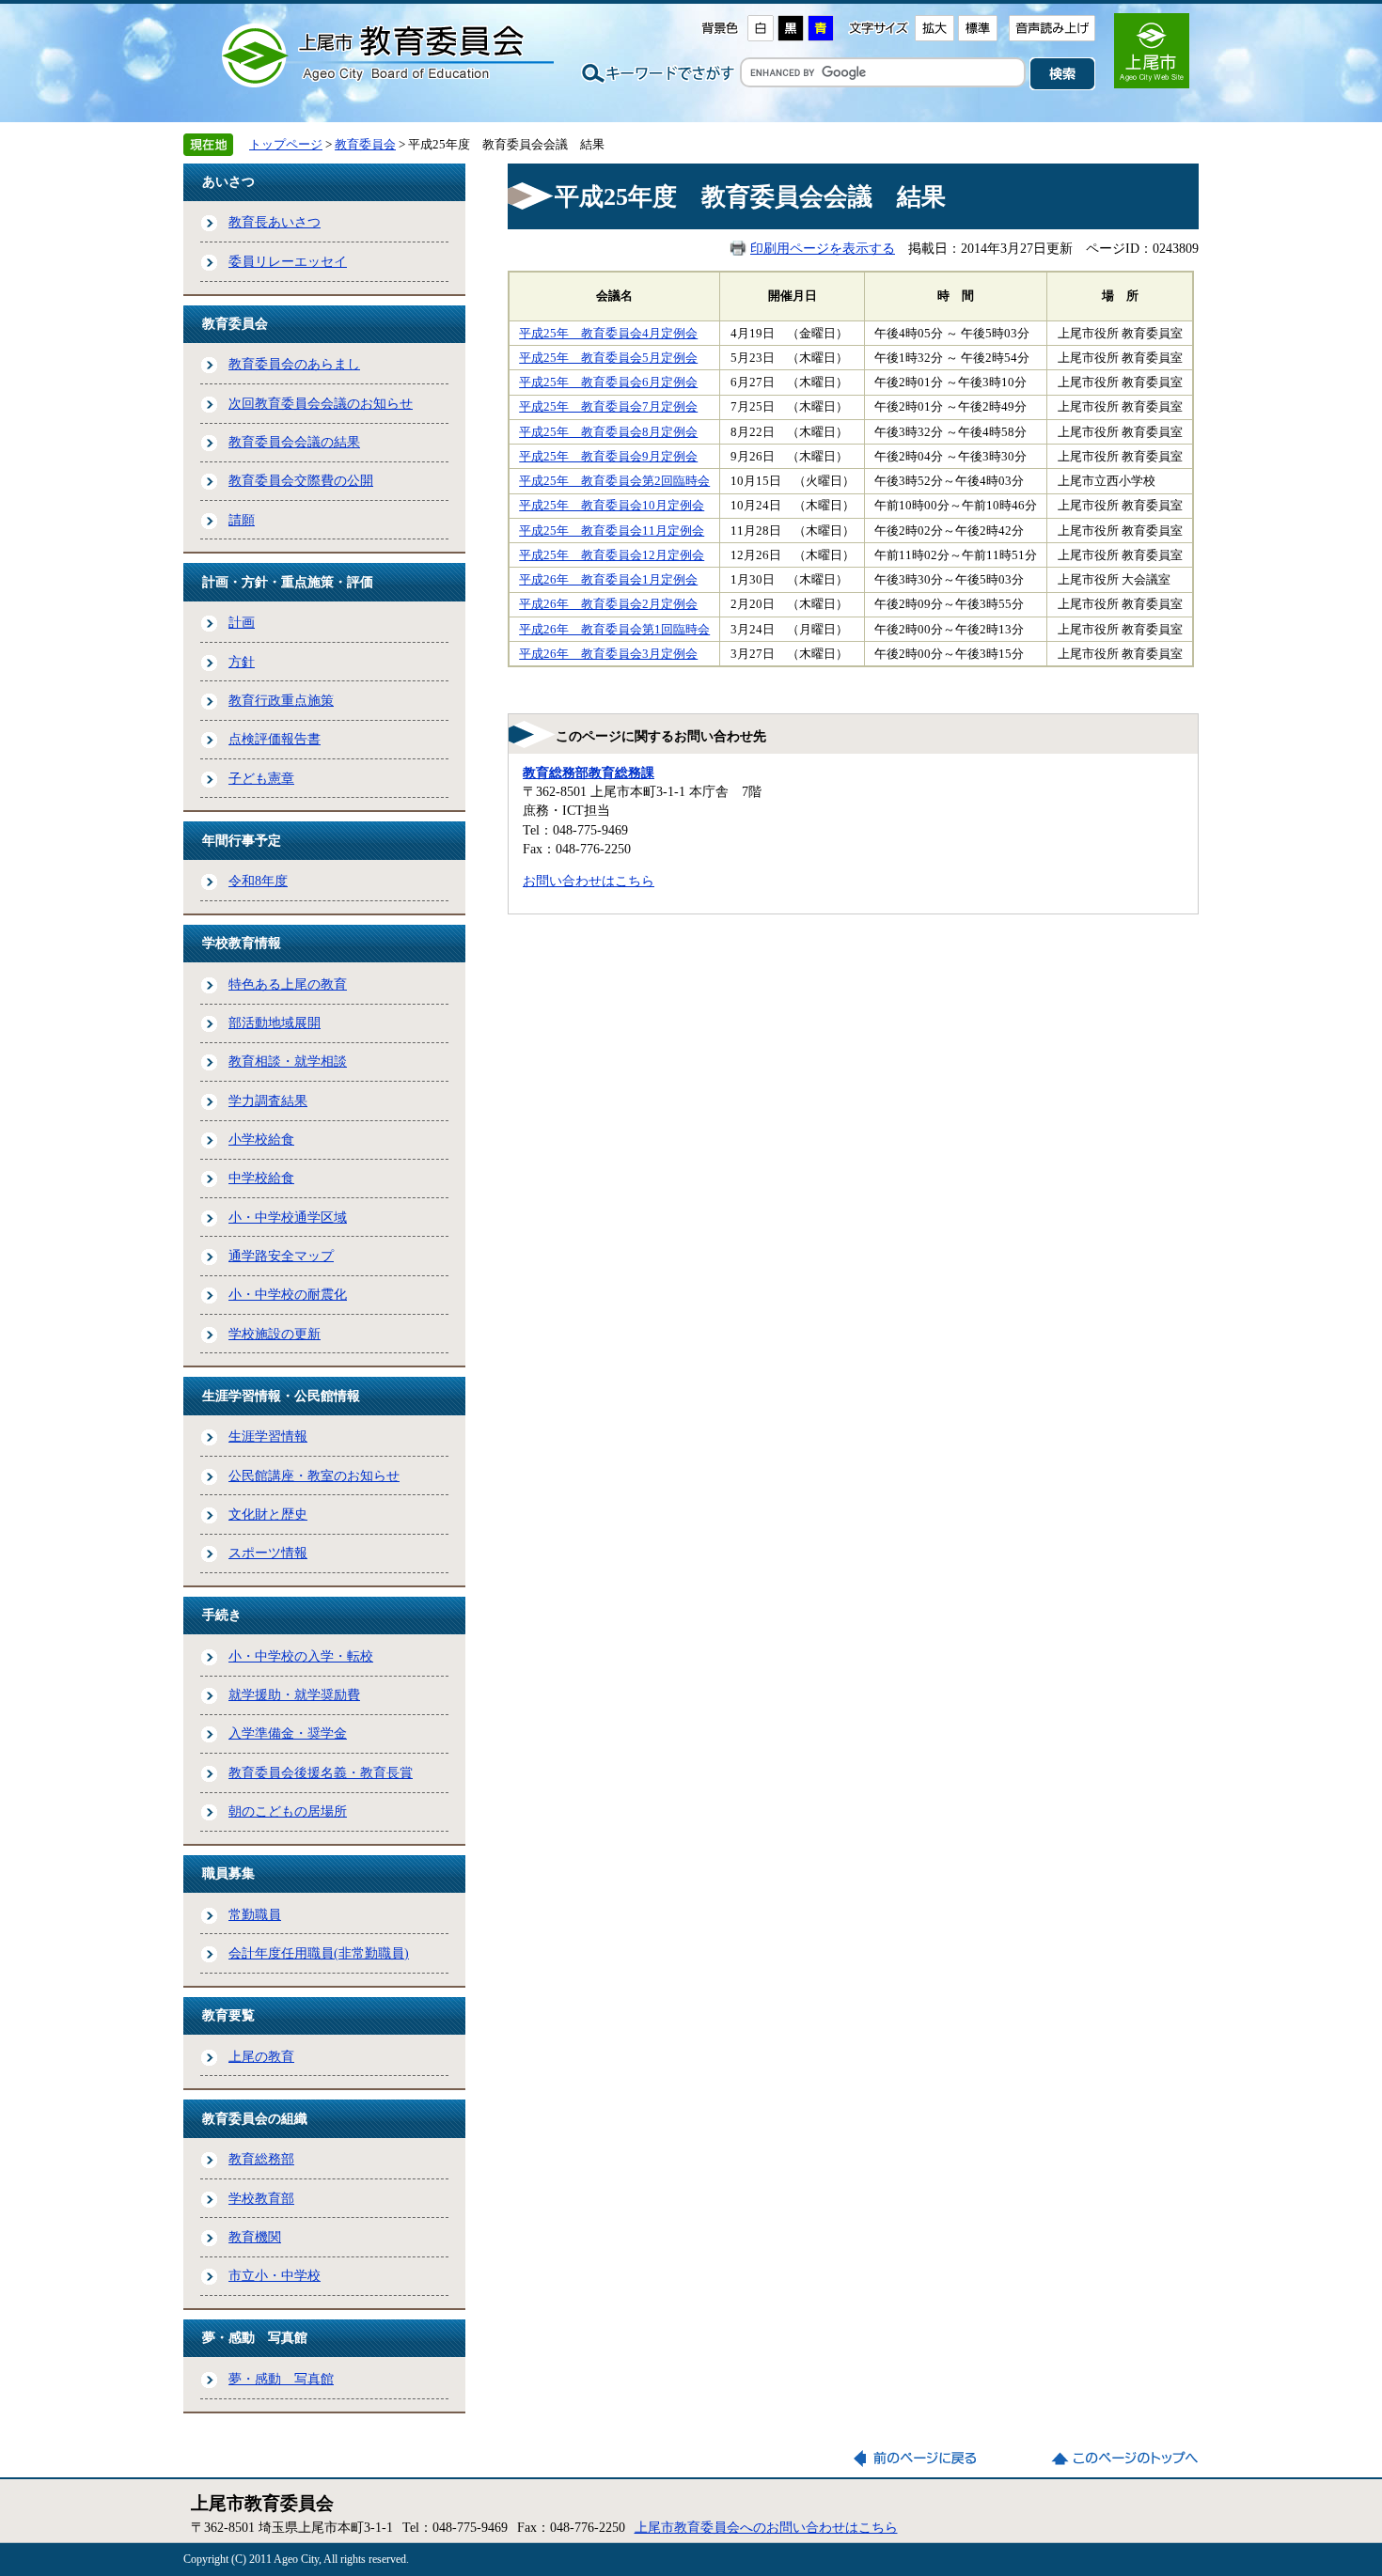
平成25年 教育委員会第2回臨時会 (614, 481)
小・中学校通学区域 (288, 1217)
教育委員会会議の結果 (294, 442)
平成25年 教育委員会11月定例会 (612, 531)
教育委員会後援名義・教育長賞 (321, 1772)
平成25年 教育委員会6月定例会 (608, 382)
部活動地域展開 (275, 1023)
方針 (242, 662)
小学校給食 (261, 1139)
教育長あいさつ (275, 222)
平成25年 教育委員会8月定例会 (608, 432)
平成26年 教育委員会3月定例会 (608, 654)
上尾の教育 (261, 2056)
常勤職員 (255, 1914)
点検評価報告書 (275, 739)
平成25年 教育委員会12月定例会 (612, 555)
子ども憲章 (261, 778)
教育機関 (255, 2237)
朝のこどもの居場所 (288, 1811)
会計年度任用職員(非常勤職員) (319, 1953)
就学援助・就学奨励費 (294, 1694)
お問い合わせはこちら (589, 881)
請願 (242, 520)
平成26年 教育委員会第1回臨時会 (614, 630)
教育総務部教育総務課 (589, 773)
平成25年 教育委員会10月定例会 (612, 506)
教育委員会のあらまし (294, 364)
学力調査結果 (268, 1101)
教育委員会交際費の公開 (301, 480)
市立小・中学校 (275, 2275)
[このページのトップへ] (1124, 2459)
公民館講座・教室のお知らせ (314, 1475)
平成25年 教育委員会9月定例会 (608, 457)
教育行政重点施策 (281, 700)
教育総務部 (261, 2159)
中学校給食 (261, 1178)
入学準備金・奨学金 (288, 1733)
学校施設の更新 (275, 1334)
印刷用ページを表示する (823, 248)
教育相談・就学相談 (288, 1061)
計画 (242, 622)
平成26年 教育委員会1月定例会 (608, 580)
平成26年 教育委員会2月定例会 (608, 604)
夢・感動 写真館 (281, 2379)
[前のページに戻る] (927, 2459)
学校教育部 (261, 2198)
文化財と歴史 (268, 1514)
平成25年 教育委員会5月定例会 (608, 358)
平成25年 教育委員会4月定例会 (608, 334)
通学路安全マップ (281, 1256)
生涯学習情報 (268, 1436)
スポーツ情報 (268, 1553)
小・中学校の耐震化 (288, 1294)
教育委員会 (365, 144)
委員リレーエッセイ (288, 261)
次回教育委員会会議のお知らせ (321, 403)
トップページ (286, 144)
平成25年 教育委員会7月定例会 (608, 407)
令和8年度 (258, 881)
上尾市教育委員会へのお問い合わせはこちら (766, 2527)
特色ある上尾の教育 (288, 984)
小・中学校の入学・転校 (301, 1656)
